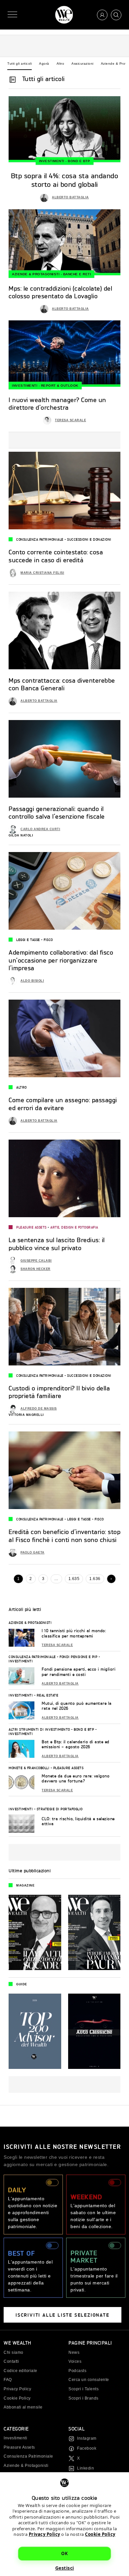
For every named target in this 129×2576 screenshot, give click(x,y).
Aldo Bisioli (32, 981)
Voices (75, 2361)
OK (64, 2553)
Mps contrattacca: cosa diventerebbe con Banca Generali (62, 684)
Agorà (44, 64)
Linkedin (86, 2468)
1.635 (74, 1579)
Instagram (87, 2438)
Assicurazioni (83, 64)
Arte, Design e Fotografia (74, 1227)
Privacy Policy (44, 2534)
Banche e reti (77, 274)
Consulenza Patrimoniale (40, 539)
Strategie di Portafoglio (60, 1809)
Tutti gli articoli (20, 64)
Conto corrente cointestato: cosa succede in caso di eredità (56, 556)
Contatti (11, 2361)
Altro (61, 64)
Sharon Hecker (36, 1269)
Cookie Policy (100, 2534)
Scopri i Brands (84, 2398)
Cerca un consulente (89, 2380)
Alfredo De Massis (39, 1409)
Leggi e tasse (28, 940)
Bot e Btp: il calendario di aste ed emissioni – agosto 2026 (76, 1744)
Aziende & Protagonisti (36, 274)
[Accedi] (102, 15)
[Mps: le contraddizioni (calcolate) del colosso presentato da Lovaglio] (64, 242)
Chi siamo (14, 2352)
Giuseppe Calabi (36, 1261)
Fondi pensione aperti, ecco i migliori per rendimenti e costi (79, 1672)
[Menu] (12, 15)
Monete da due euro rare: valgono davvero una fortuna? (76, 1779)
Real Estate (48, 1695)
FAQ (8, 2380)
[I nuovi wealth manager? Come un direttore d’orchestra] (64, 353)
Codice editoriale (21, 2371)
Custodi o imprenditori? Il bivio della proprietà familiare (59, 1392)
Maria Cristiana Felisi (42, 573)
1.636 (95, 1579)
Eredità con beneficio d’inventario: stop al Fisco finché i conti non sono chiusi (64, 1535)
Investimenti (52, 161)
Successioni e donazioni (89, 539)
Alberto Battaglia (70, 197)
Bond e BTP (79, 161)
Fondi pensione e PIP (78, 1657)
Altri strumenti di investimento (39, 1729)
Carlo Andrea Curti (40, 829)
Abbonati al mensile (23, 2407)
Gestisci (65, 2568)
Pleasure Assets (31, 1227)
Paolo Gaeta (33, 1552)
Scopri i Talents (84, 2389)
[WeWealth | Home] (64, 15)
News (74, 2352)
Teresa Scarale (70, 420)
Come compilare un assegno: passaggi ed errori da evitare (63, 1104)
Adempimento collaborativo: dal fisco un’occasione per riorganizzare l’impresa (61, 960)
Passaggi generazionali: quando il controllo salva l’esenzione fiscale (57, 812)
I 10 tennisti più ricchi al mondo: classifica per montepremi (74, 1633)
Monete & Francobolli (29, 1768)
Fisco (48, 940)
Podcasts (77, 2371)
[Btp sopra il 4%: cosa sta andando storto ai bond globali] (64, 129)
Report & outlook (60, 386)
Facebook (87, 2448)
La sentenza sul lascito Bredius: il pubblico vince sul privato (57, 1244)
